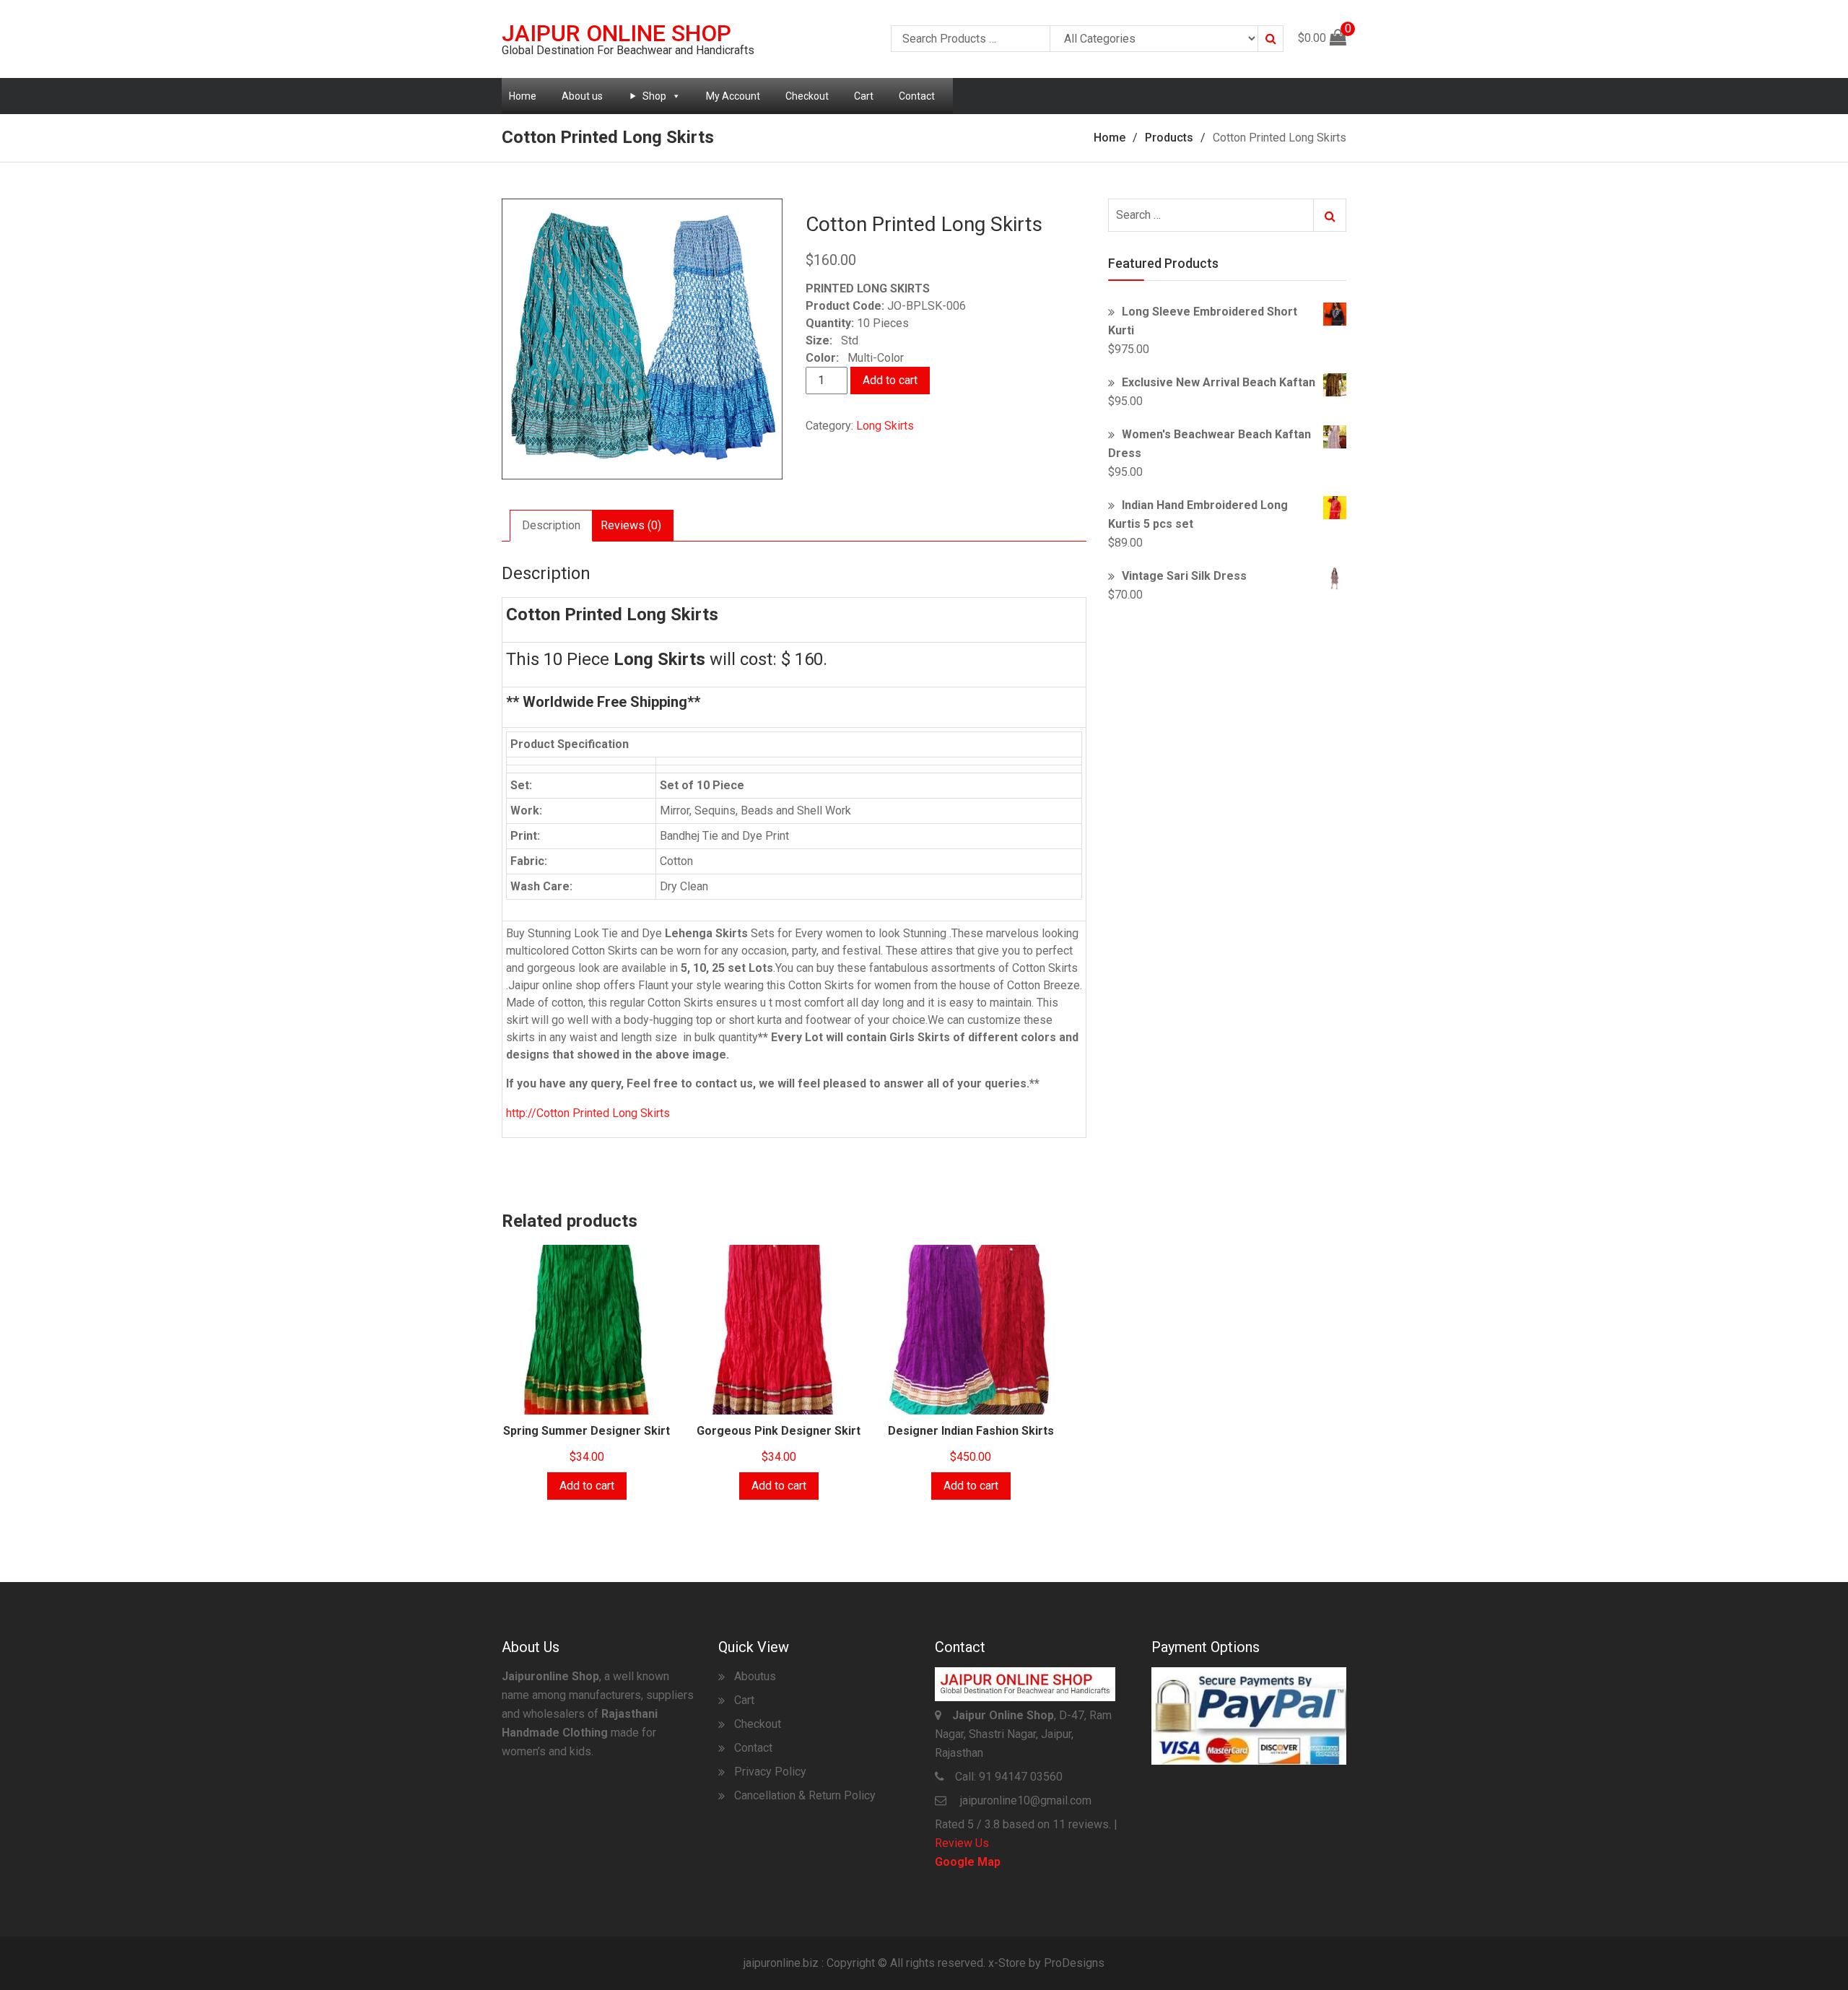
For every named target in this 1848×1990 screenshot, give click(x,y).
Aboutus (755, 1676)
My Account (733, 96)
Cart (864, 96)
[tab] (551, 526)
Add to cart (890, 380)
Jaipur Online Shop (616, 33)
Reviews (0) (631, 525)
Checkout (807, 96)
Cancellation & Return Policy (805, 1795)
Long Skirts (885, 426)
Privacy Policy (770, 1772)
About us (582, 96)
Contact (917, 96)
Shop (654, 96)
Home (523, 96)
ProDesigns (1074, 1963)
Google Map (968, 1862)
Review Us (962, 1843)
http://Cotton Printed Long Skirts (588, 1113)
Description (551, 525)
